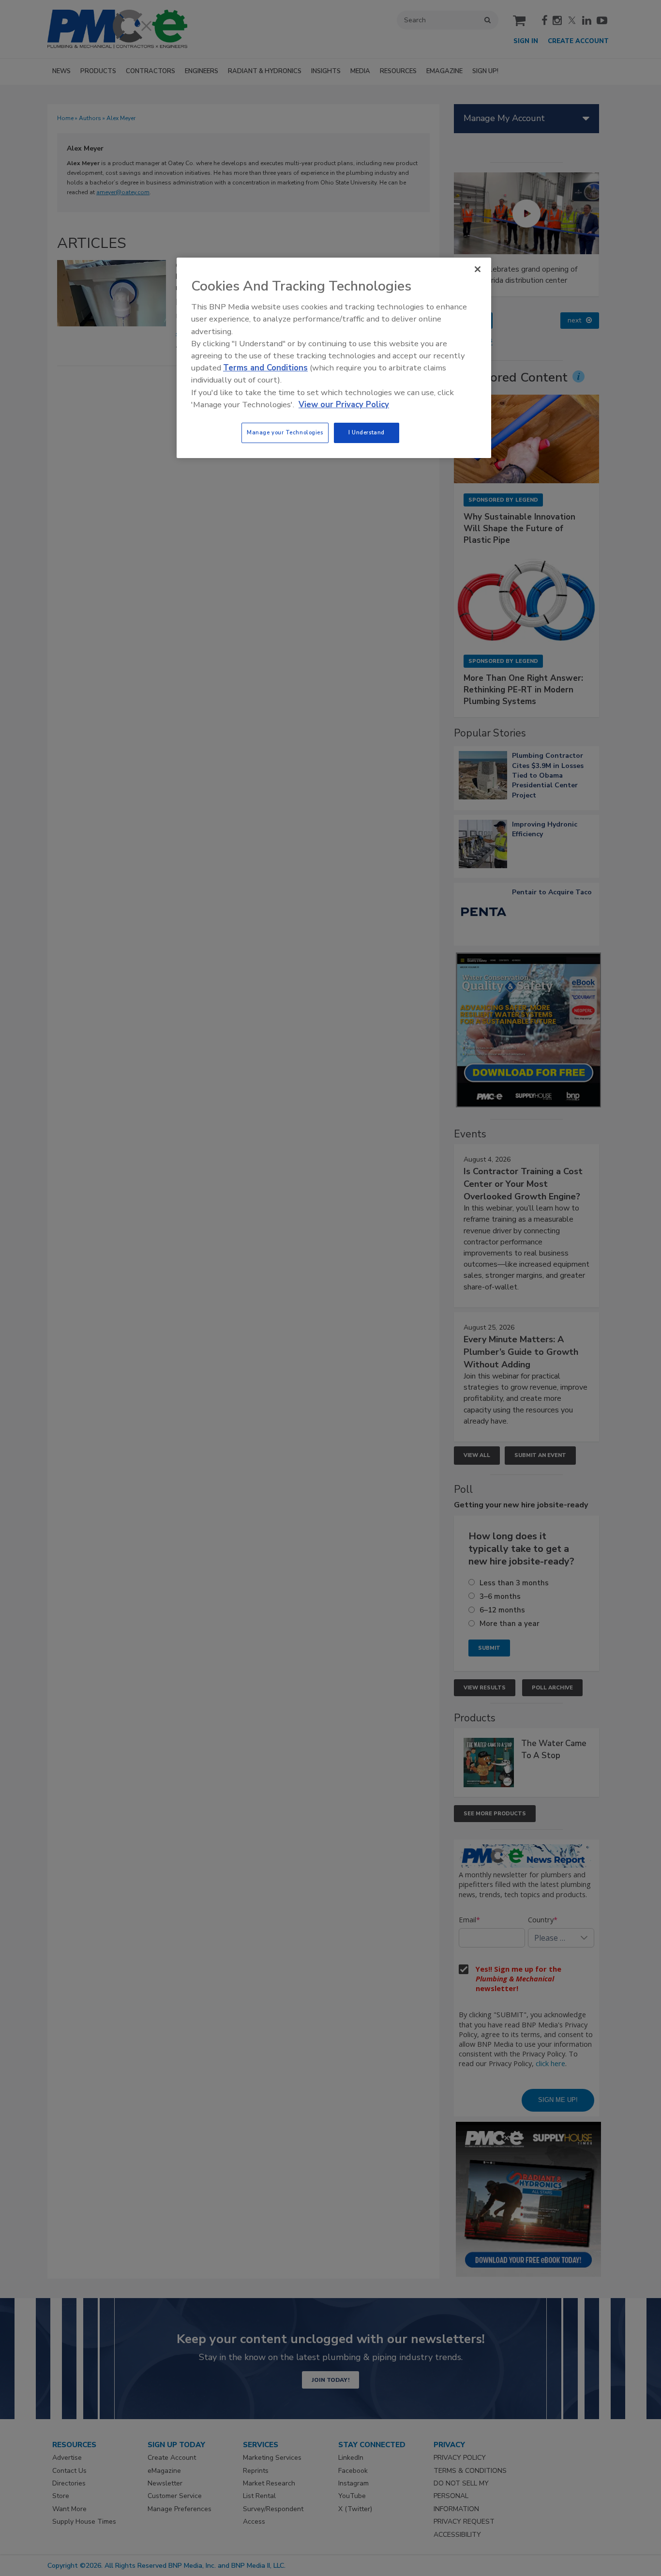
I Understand (367, 432)
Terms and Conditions (265, 368)
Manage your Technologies (285, 432)
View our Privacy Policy (344, 405)
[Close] (478, 269)
